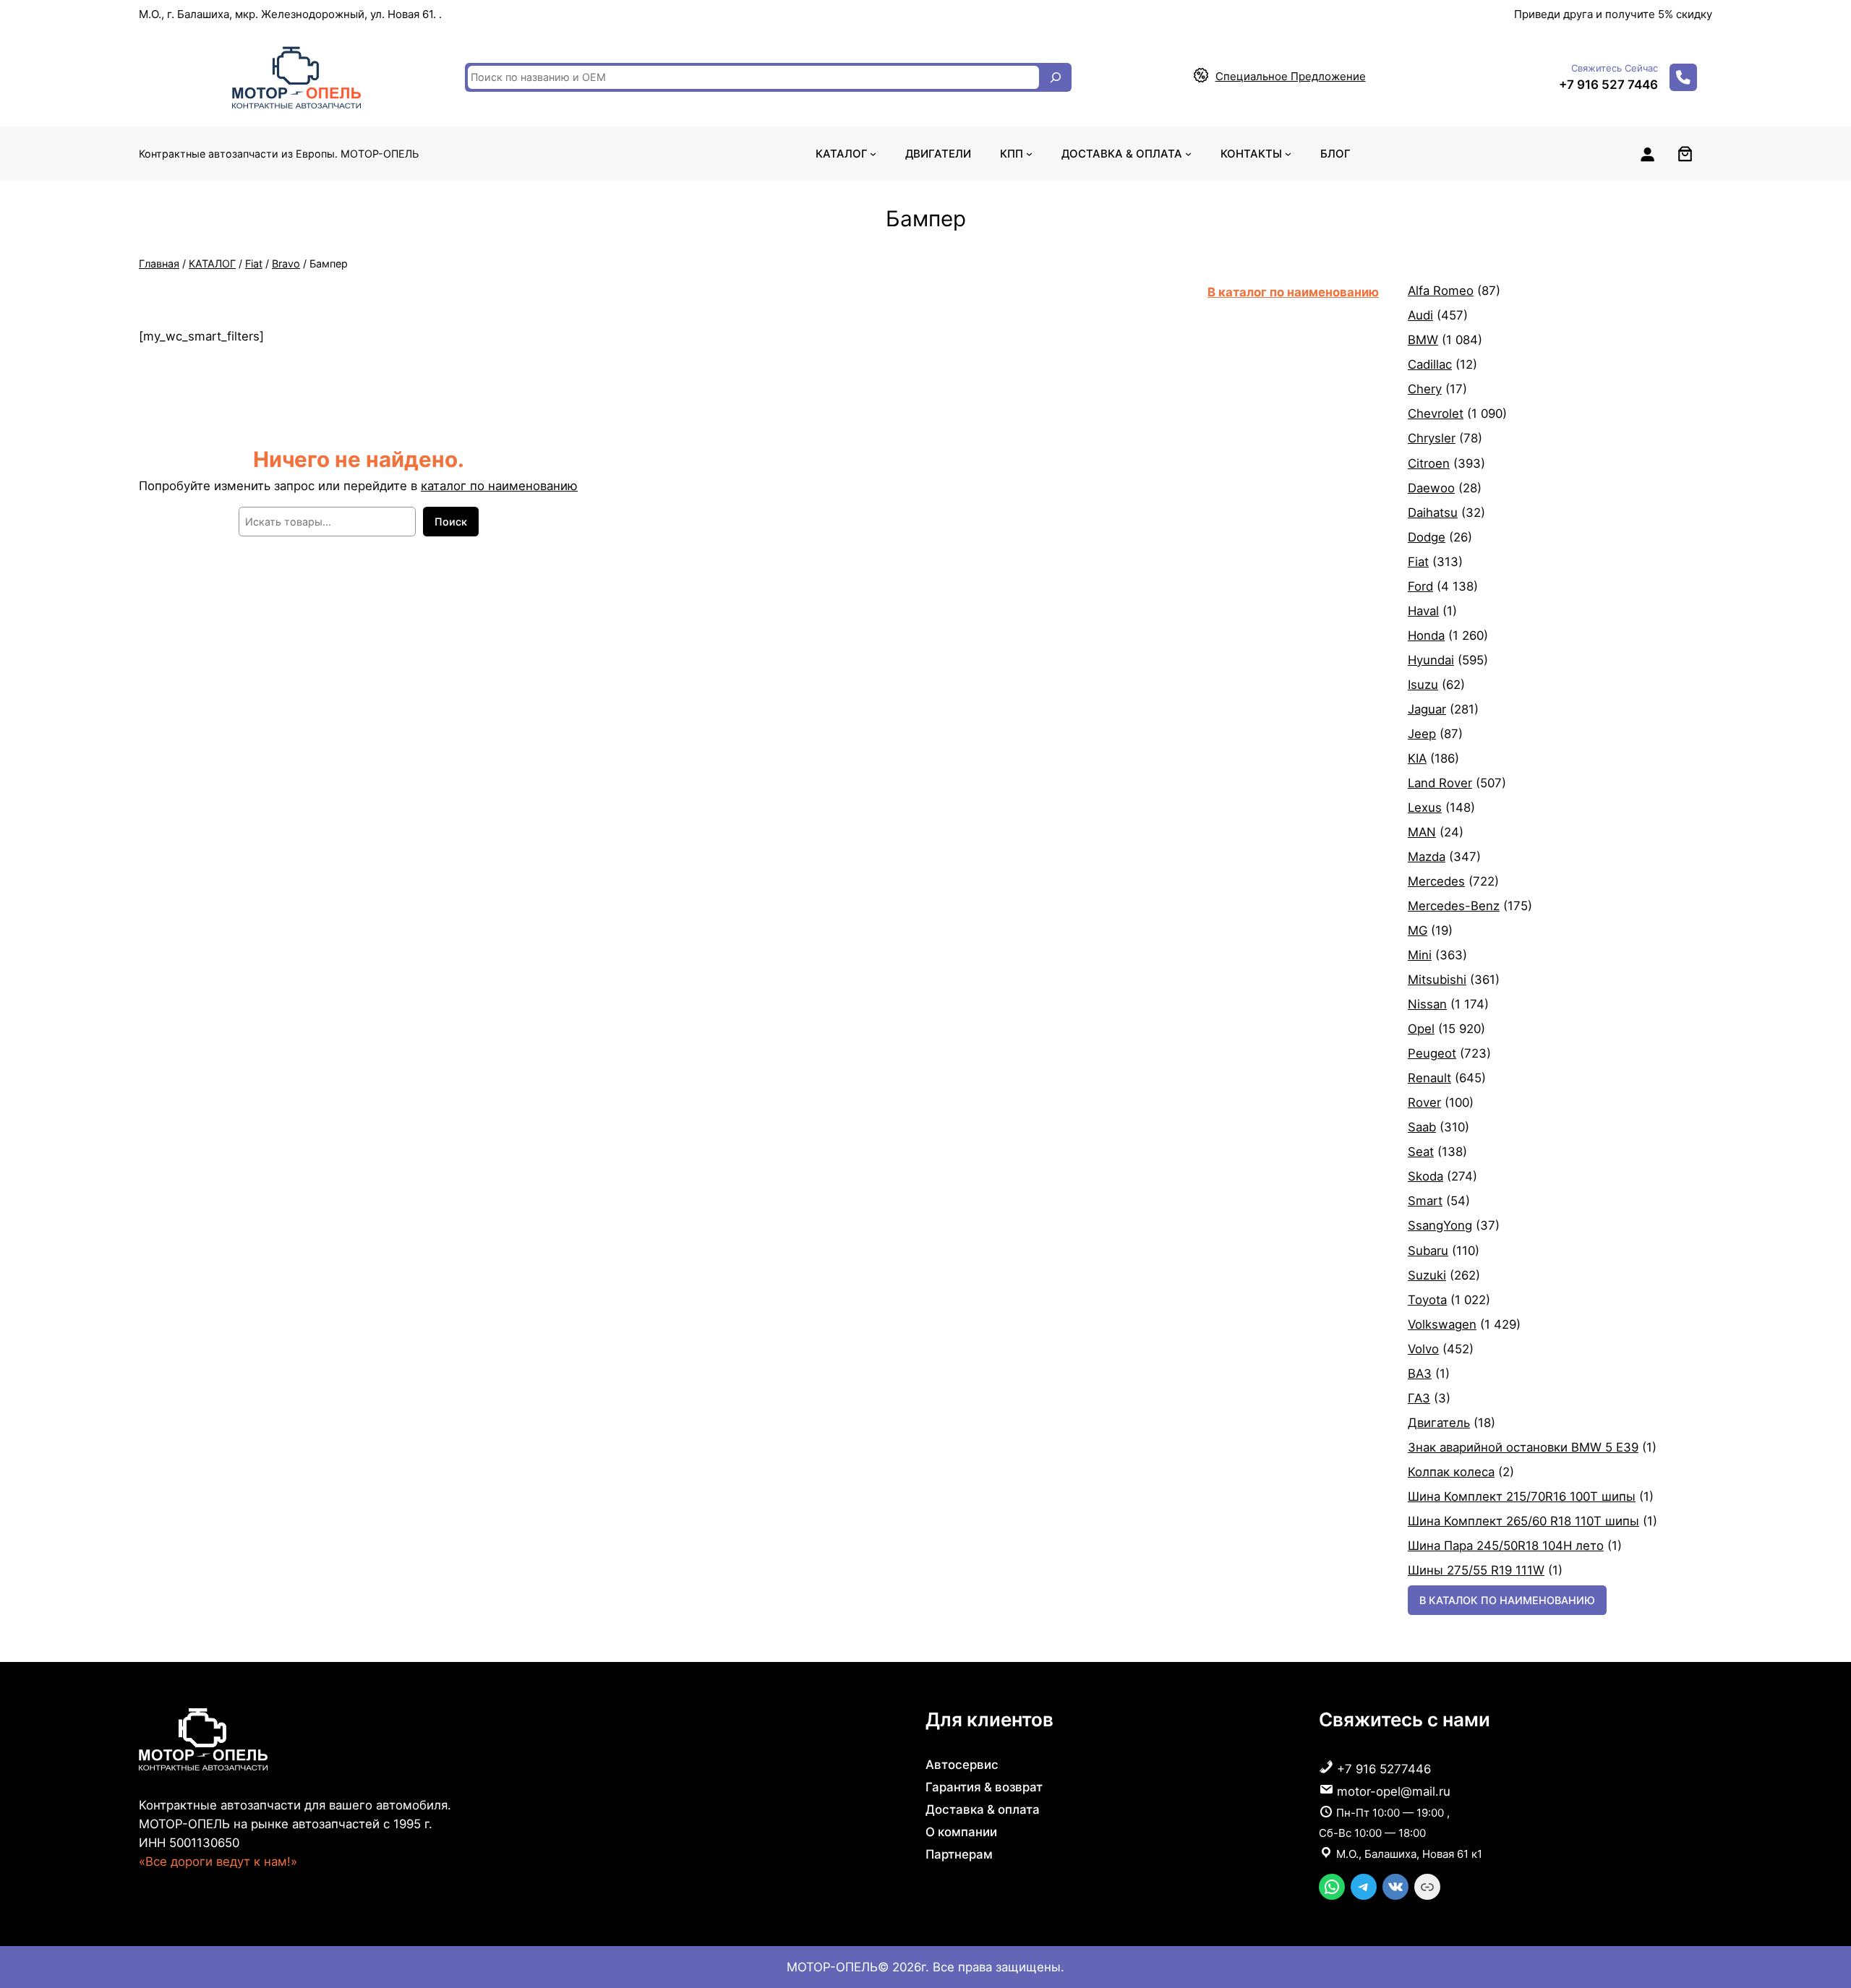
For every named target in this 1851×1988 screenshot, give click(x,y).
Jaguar (1427, 709)
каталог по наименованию (499, 486)
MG (1418, 930)
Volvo (1423, 1349)
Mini (1420, 955)
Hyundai (1431, 660)
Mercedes (1436, 881)
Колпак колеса (1451, 1472)
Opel (1421, 1029)
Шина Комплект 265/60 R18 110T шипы (1523, 1521)
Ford (1420, 586)
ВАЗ (1420, 1374)
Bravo (286, 264)
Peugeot (1432, 1053)
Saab (1422, 1127)
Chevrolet (1436, 414)
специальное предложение (1291, 76)
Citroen (1429, 463)
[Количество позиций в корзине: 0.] (1685, 154)
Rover (1424, 1102)
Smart (1425, 1201)
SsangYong (1440, 1225)
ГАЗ (1419, 1398)
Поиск (451, 522)
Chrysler (1432, 438)
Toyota (1427, 1300)
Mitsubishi (1437, 980)
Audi (1420, 315)
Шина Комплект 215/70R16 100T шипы (1522, 1496)
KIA (1417, 758)
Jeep (1422, 734)
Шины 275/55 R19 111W (1476, 1570)
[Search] (1056, 77)
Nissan (1427, 1004)
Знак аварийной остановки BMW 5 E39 (1523, 1447)
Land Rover (1440, 783)
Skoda (1425, 1176)
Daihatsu (1433, 513)
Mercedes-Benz (1454, 906)
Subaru (1428, 1251)
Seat (1421, 1152)
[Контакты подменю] (1288, 154)
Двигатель (1439, 1423)
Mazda (1427, 857)
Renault (1429, 1078)
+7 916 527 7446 (1608, 85)
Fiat (254, 264)
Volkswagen (1442, 1324)
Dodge (1427, 537)
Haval (1423, 611)
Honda (1426, 635)
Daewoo (1431, 488)
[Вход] (1647, 154)
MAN (1422, 832)
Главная (159, 264)
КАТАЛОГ (212, 264)
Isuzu (1423, 685)
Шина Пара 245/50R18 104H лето (1506, 1546)
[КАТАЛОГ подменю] (873, 154)
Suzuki (1427, 1275)
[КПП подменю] (1029, 154)
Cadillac (1430, 364)
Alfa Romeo (1441, 291)
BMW (1423, 340)
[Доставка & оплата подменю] (1188, 154)
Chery (1425, 389)
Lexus (1425, 807)
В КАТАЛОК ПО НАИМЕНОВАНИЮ (1507, 1600)
